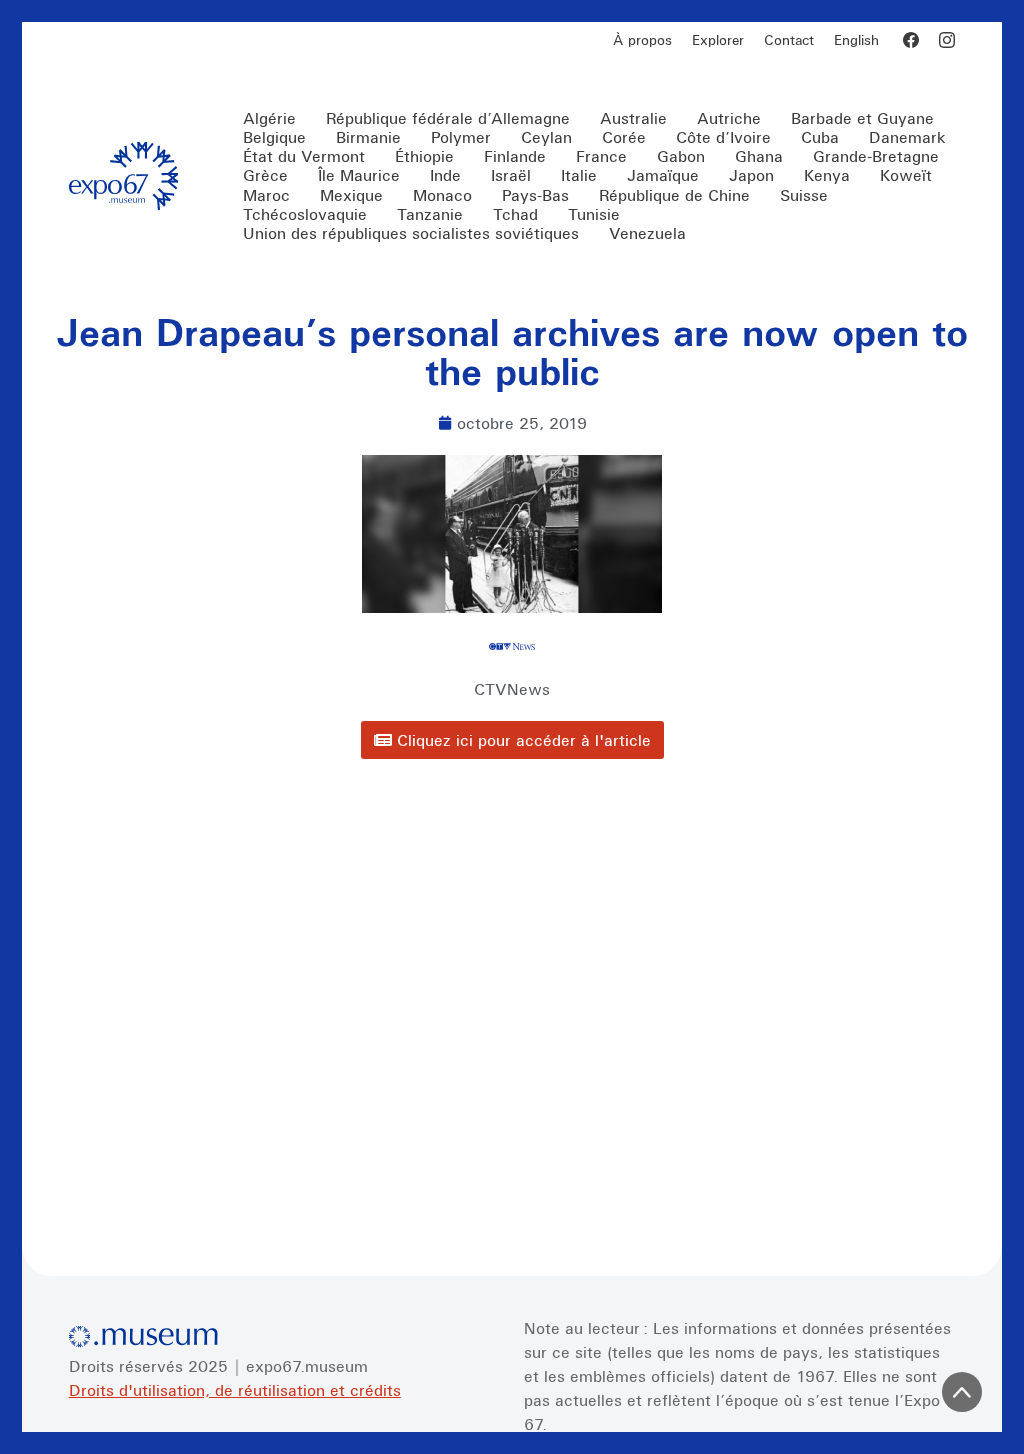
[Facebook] (911, 40)
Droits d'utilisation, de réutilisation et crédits (235, 1390)
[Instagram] (947, 40)
